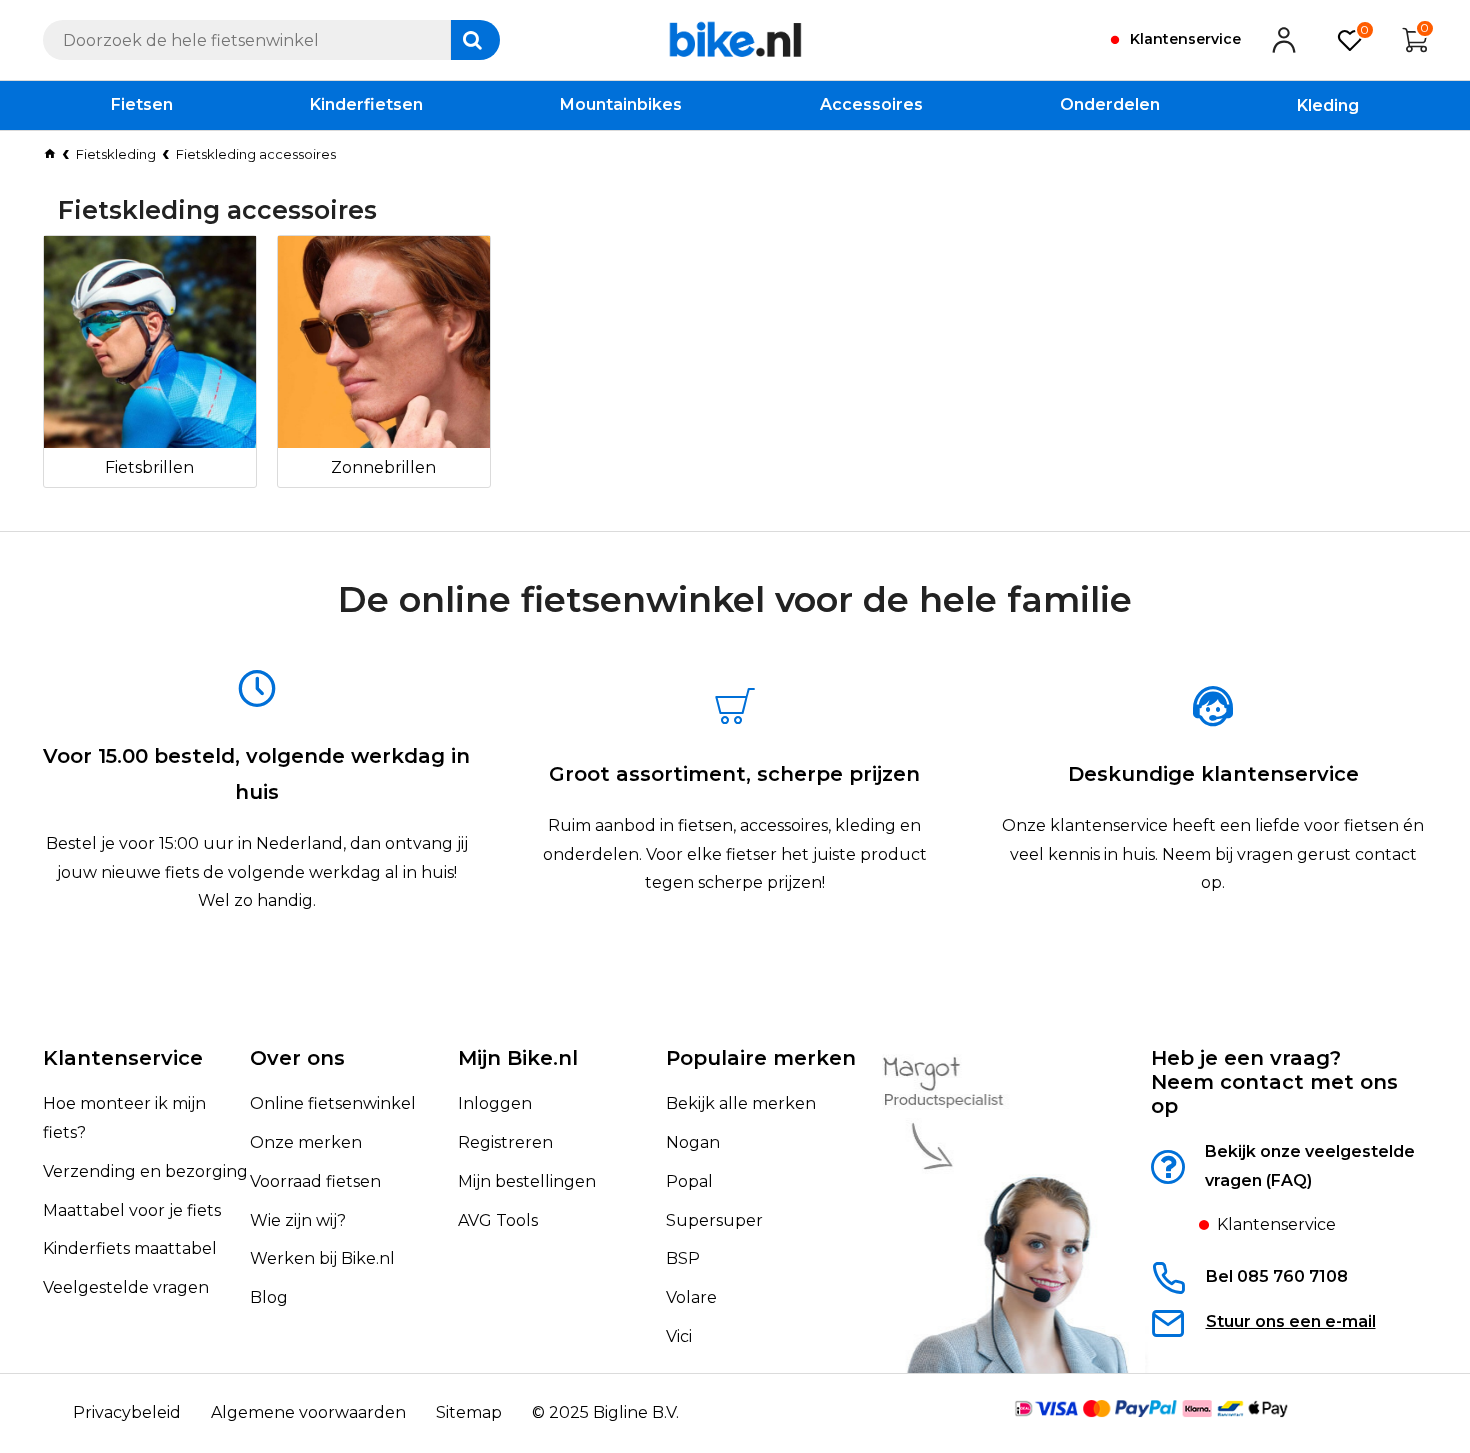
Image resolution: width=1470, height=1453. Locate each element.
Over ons (297, 1058)
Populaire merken (761, 1058)
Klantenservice (123, 1058)
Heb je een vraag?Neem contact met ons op (1274, 1082)
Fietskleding (116, 154)
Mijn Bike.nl (518, 1058)
